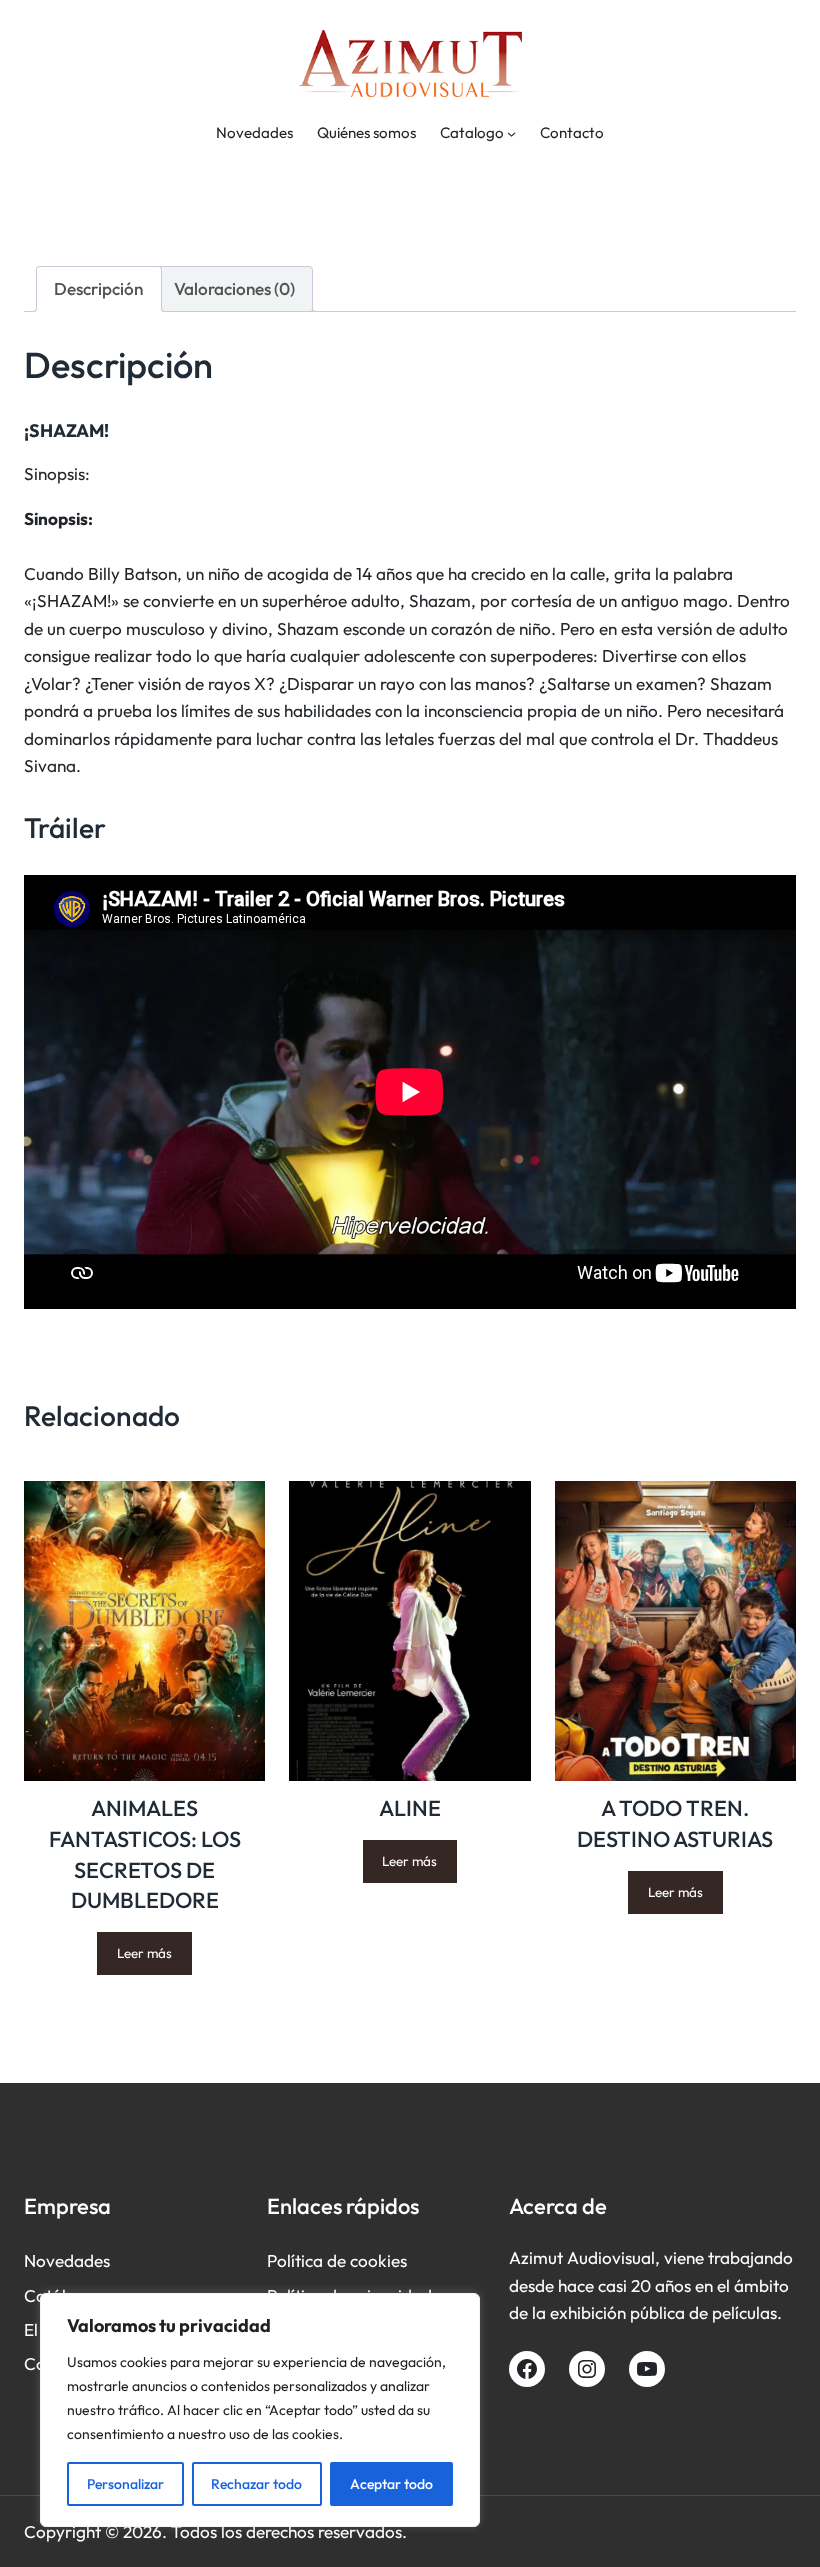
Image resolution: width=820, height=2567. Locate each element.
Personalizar (125, 2484)
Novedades (67, 2260)
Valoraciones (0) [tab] (234, 288)
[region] (260, 2410)
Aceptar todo (391, 2484)
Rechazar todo (256, 2484)
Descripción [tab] (98, 288)
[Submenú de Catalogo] (511, 133)
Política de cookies (337, 2260)
